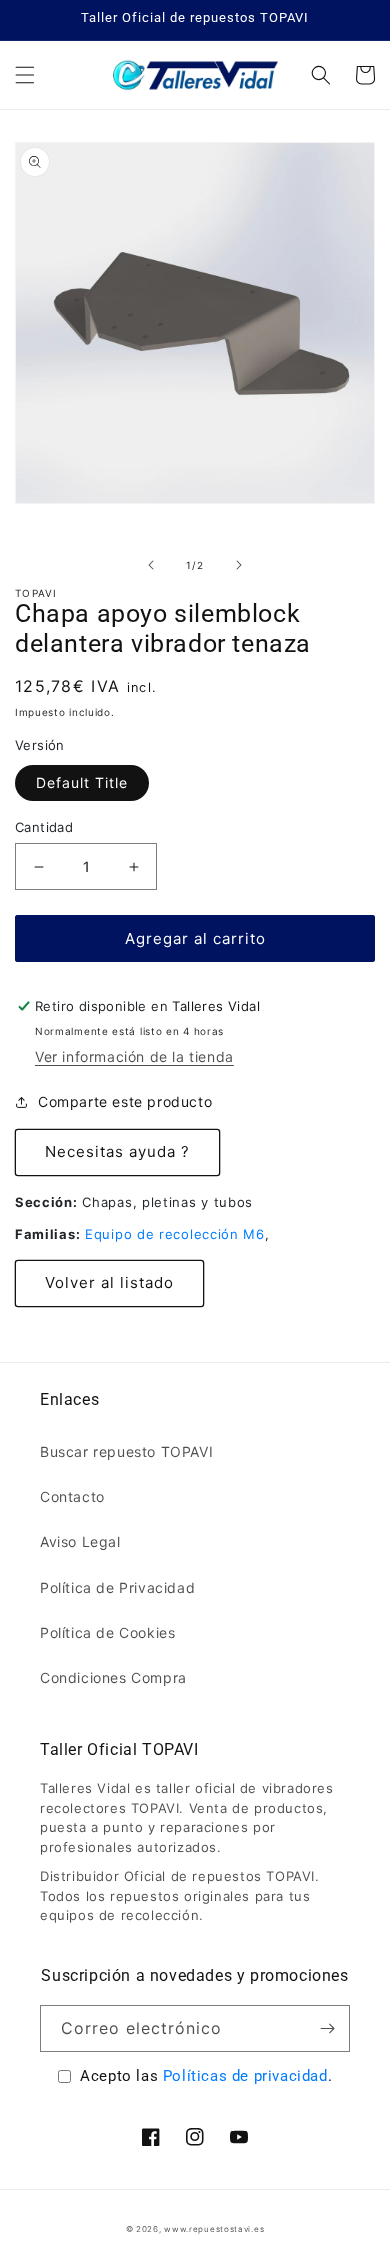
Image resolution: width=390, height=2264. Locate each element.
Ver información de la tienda (134, 1056)
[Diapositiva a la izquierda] (151, 565)
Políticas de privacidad (245, 2076)
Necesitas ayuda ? (117, 1151)
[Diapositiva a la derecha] (239, 565)
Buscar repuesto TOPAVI (126, 1451)
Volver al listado (109, 1282)
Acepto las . (206, 2076)
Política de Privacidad (117, 1587)
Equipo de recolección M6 (175, 1234)
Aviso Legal (80, 1541)
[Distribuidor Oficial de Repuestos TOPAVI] (195, 75)
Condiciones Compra (113, 1677)
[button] (25, 75)
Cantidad (44, 827)
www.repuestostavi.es (214, 2229)
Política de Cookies (107, 1632)
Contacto (72, 1496)
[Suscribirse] (327, 2028)
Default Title (82, 782)
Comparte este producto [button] (125, 1101)
